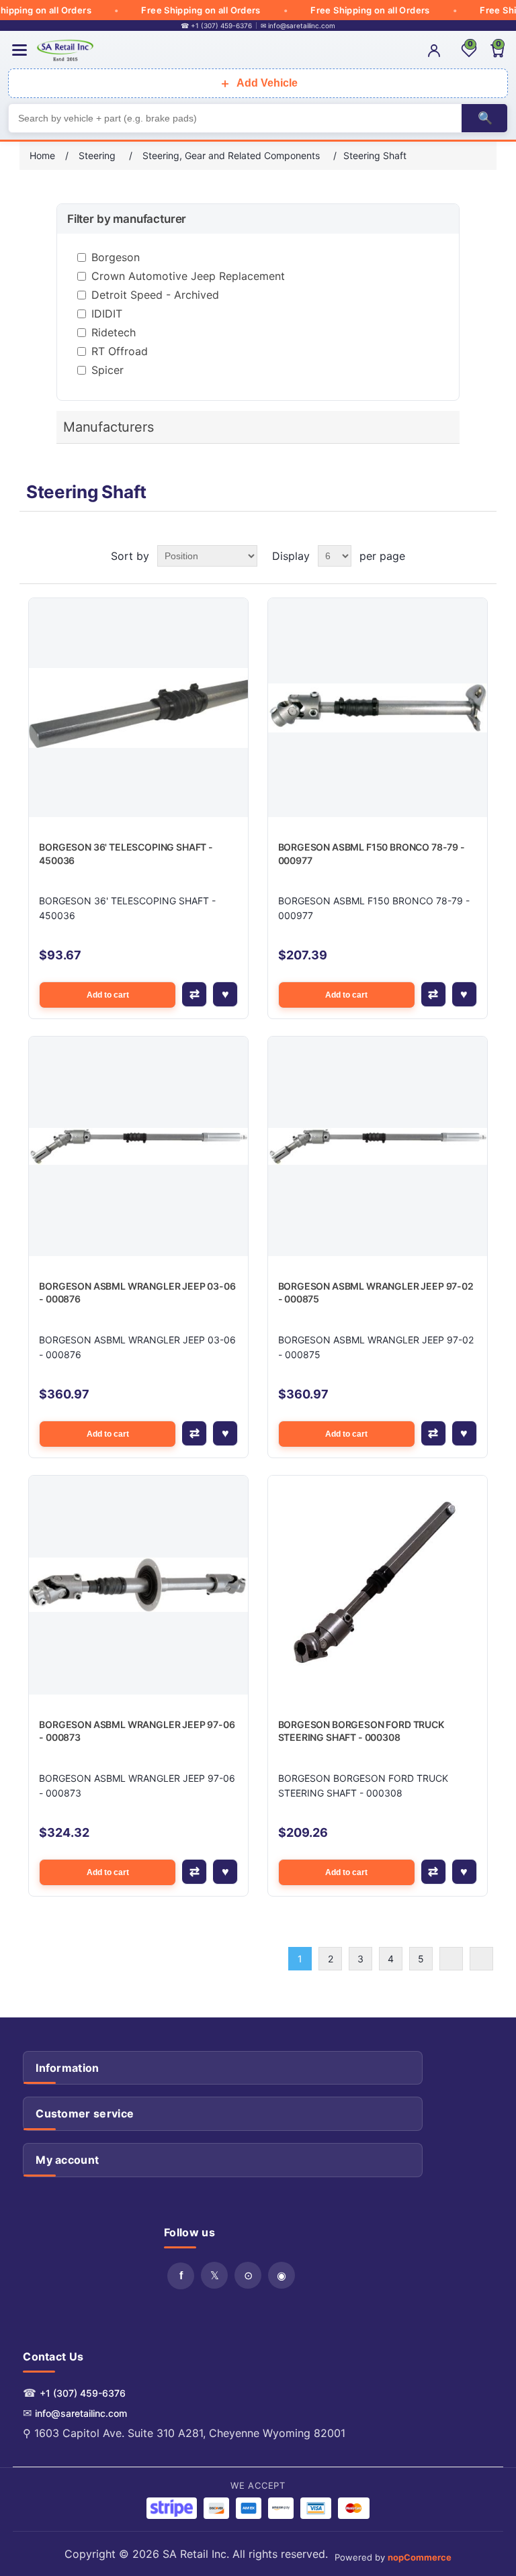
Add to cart (108, 995)
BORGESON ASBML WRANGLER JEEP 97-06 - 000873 (137, 1731)
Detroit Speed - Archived (155, 295)
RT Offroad (120, 351)
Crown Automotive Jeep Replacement (188, 276)
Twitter (214, 2275)
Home (42, 155)
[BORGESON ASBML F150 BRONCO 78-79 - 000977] (378, 708)
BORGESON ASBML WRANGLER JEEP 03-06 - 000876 (137, 1293)
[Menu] (19, 50)
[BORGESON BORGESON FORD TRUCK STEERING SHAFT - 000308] (378, 1585)
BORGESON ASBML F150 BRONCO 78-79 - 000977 (372, 854)
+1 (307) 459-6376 (83, 2393)
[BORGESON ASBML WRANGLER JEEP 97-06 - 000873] (138, 1585)
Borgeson (116, 257)
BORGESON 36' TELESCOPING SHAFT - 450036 (126, 854)
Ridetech (114, 332)
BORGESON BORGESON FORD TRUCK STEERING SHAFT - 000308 (361, 1731)
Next (451, 1959)
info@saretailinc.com (81, 2413)
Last (481, 1959)
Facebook (181, 2276)
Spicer (107, 370)
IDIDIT (107, 314)
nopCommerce (420, 2557)
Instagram (282, 2275)
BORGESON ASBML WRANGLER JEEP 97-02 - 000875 (376, 1293)
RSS (248, 2275)
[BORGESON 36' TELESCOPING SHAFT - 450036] (138, 708)
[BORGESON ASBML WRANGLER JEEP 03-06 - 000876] (138, 1146)
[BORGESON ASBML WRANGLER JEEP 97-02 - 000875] (378, 1146)
